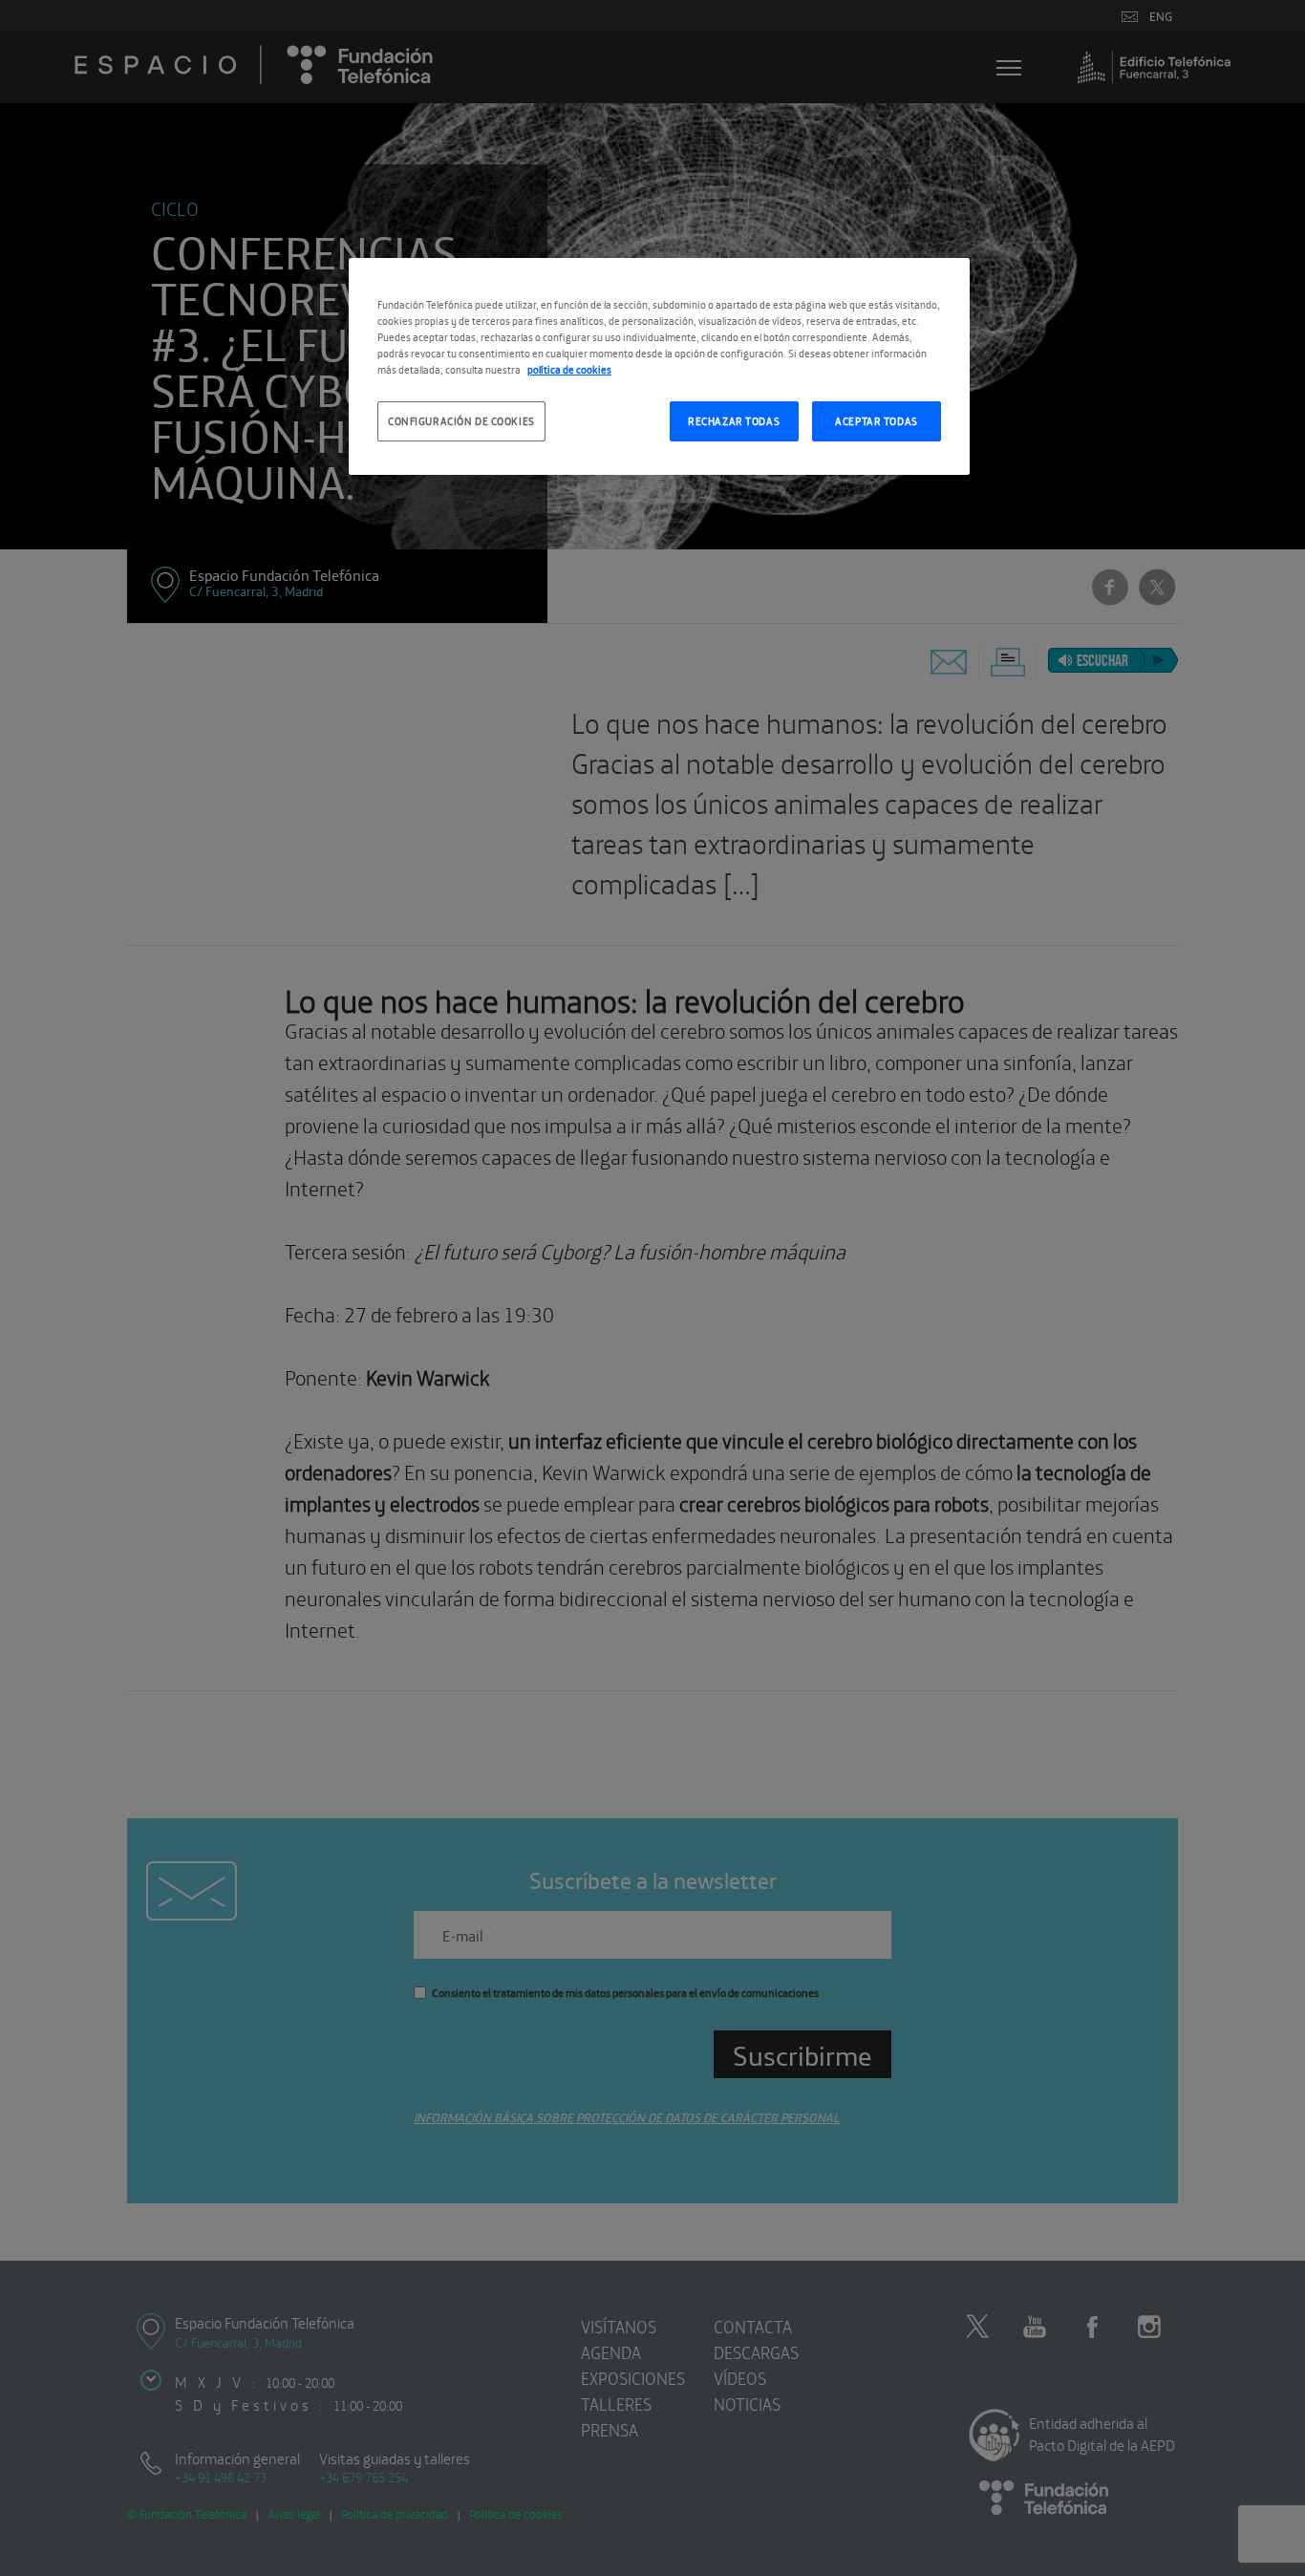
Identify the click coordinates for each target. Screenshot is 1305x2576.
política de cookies (569, 369)
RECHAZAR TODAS (734, 420)
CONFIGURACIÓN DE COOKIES (461, 420)
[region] (659, 366)
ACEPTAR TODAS (876, 420)
